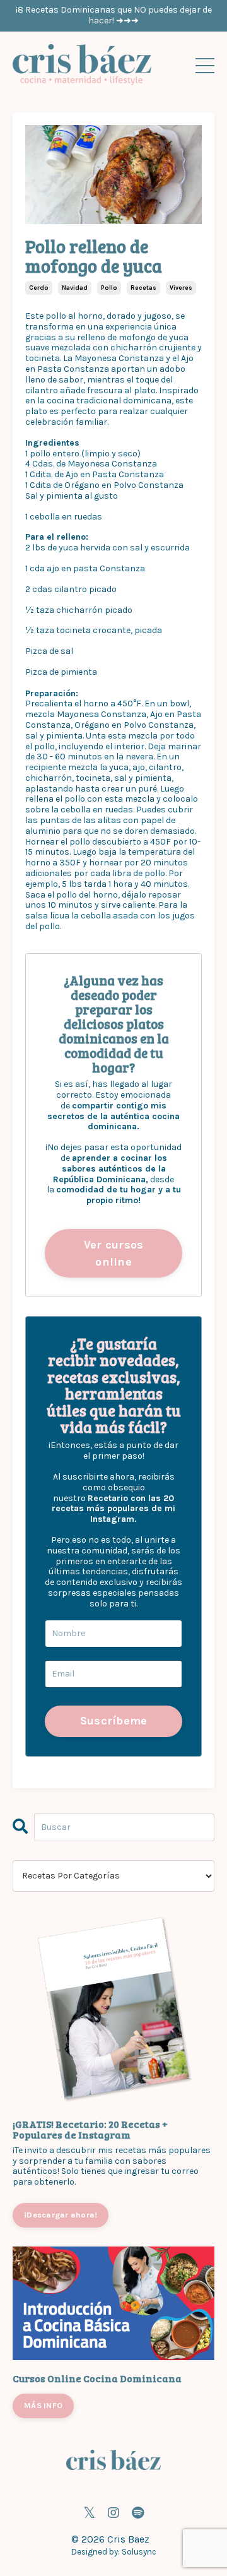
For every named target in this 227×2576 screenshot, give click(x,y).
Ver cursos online (114, 1253)
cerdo (39, 288)
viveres (181, 288)
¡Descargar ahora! (61, 2215)
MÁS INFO (43, 2405)
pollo (109, 288)
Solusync (139, 2552)
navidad (75, 288)
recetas (143, 288)
